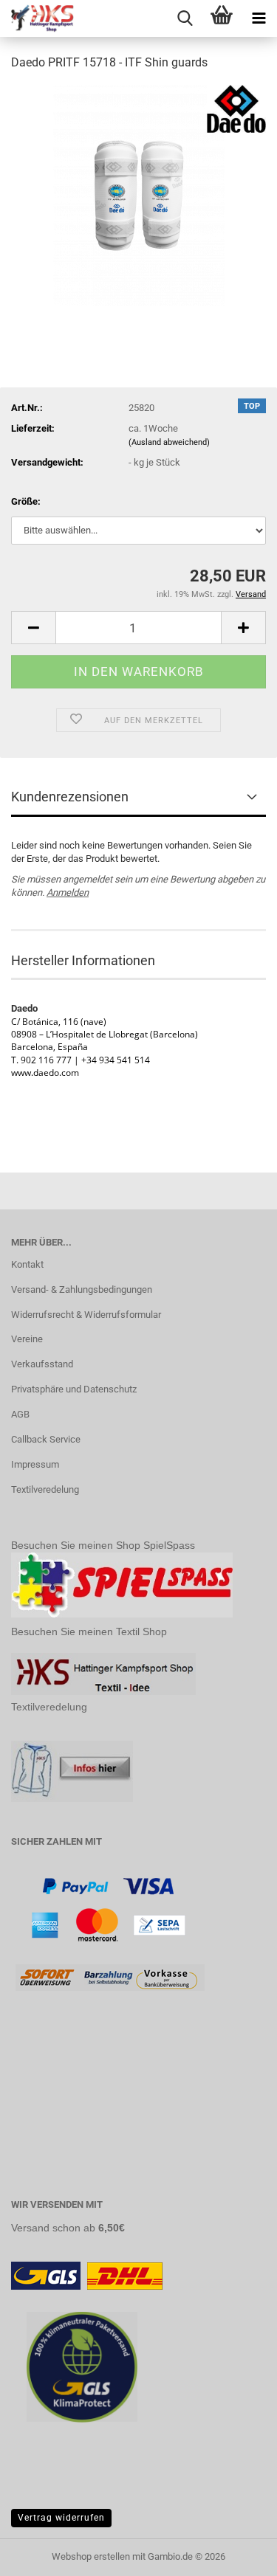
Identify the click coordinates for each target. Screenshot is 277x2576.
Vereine (27, 1339)
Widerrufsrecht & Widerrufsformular (86, 1315)
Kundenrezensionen (70, 797)
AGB (20, 1414)
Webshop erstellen (91, 2556)
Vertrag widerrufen (61, 2518)
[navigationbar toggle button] (259, 18)
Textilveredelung (45, 1489)
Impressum (35, 1464)
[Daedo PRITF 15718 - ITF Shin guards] (139, 194)
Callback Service (46, 1439)
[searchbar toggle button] (185, 18)
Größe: (26, 501)
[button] (33, 628)
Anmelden (68, 892)
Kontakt (27, 1264)
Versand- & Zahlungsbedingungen (82, 1289)
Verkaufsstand (42, 1364)
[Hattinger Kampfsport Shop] (37, 18)
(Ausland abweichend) (169, 442)
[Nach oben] (236, 2554)
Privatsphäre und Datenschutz (74, 1389)
